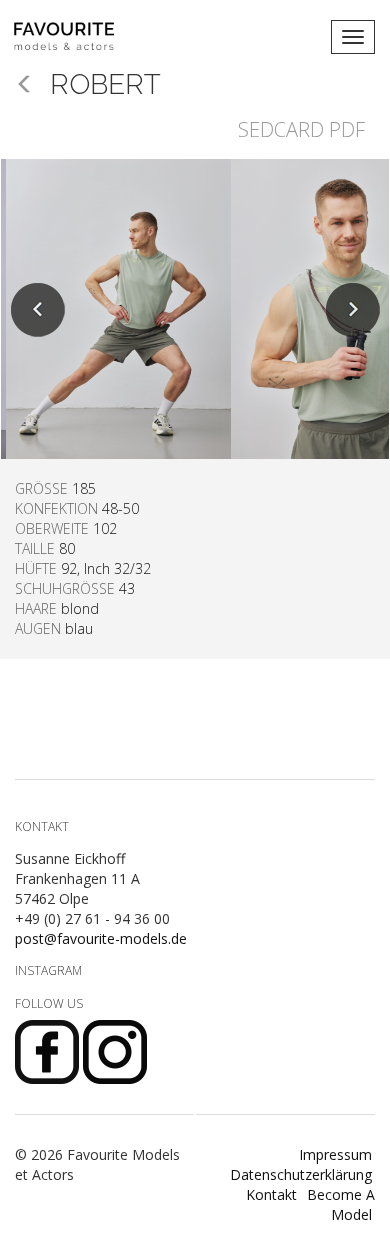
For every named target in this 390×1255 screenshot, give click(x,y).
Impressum (335, 1154)
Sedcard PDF (301, 129)
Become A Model (341, 1204)
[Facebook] (49, 1050)
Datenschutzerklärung (301, 1174)
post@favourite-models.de (101, 938)
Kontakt (271, 1194)
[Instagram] (115, 1050)
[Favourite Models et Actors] (71, 37)
